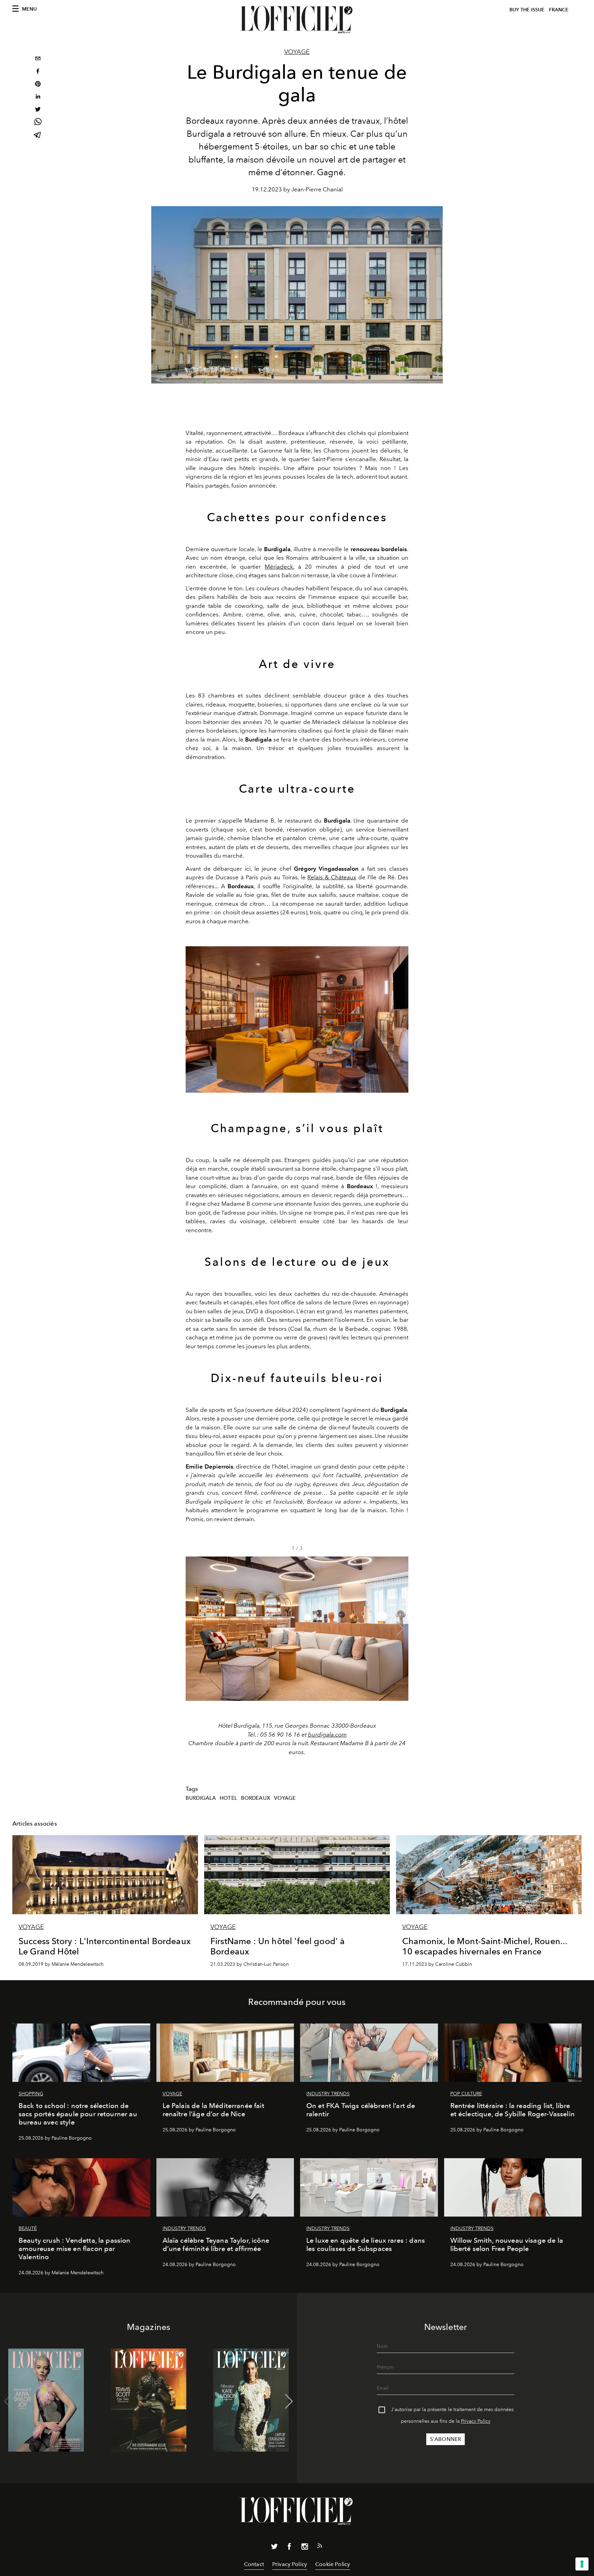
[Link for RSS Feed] (320, 2547)
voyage (285, 1798)
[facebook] (38, 72)
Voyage (297, 52)
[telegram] (38, 136)
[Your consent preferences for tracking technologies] (582, 2564)
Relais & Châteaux (332, 877)
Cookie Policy (333, 2564)
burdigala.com (327, 1735)
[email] (38, 59)
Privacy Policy (476, 2421)
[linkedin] (38, 97)
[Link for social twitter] (274, 2548)
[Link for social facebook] (289, 2548)
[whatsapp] (38, 123)
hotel (228, 1798)
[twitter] (38, 110)
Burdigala (201, 1798)
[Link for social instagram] (305, 2548)
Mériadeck (279, 567)
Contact (254, 2564)
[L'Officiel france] (297, 20)
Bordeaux (256, 1798)
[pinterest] (38, 85)
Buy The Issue (527, 10)
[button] (400, 1629)
